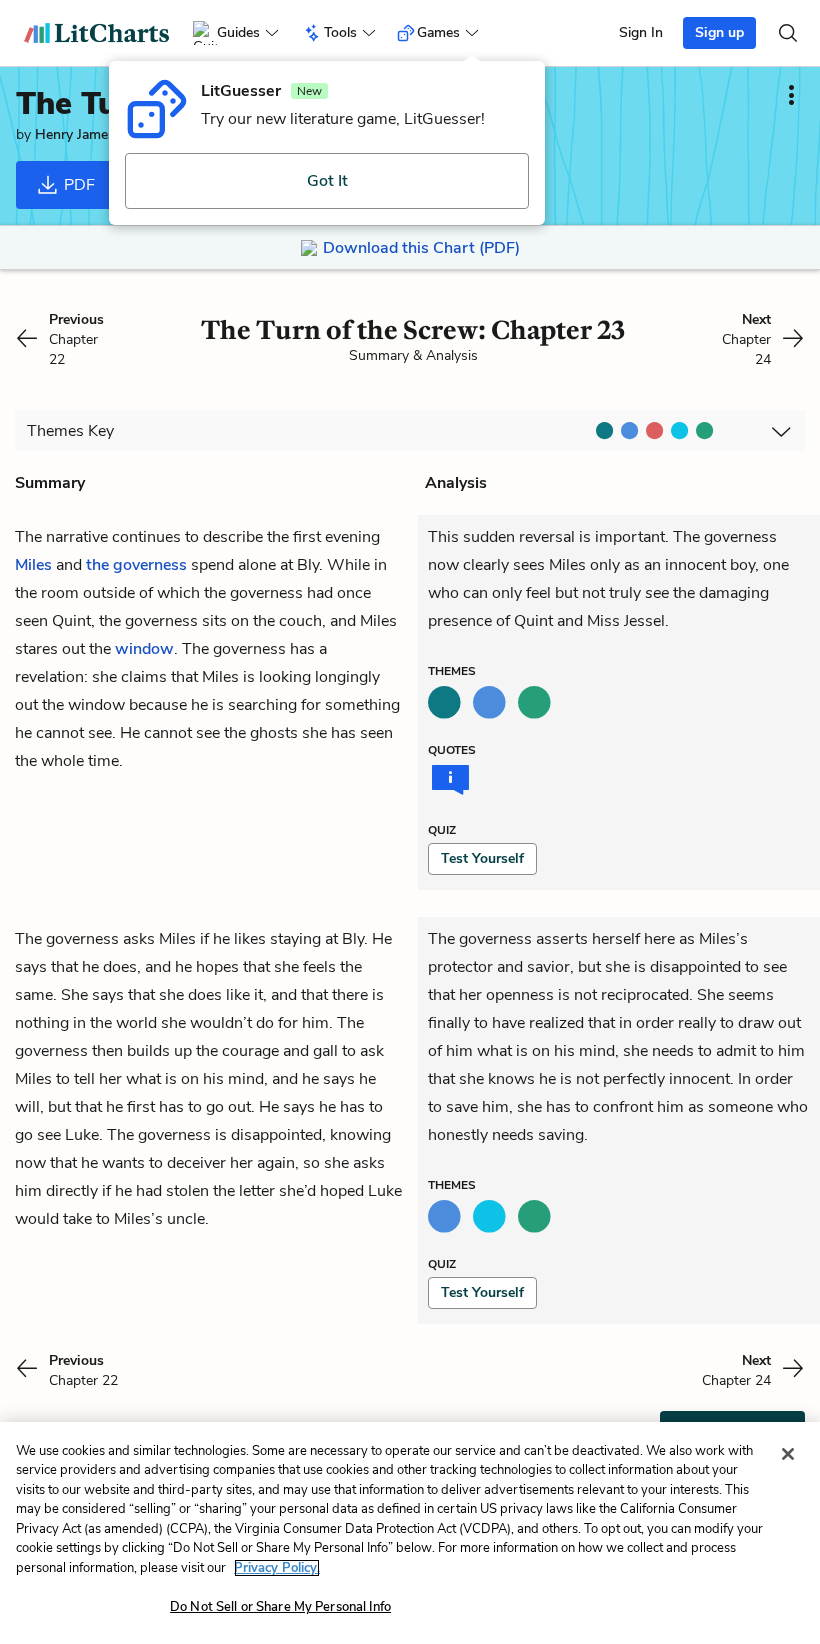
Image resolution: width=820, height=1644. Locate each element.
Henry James (75, 134)
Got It (327, 181)
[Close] (788, 1454)
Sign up (719, 32)
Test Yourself (482, 858)
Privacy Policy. (277, 1568)
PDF (77, 185)
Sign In (641, 32)
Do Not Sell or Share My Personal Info (280, 1607)
